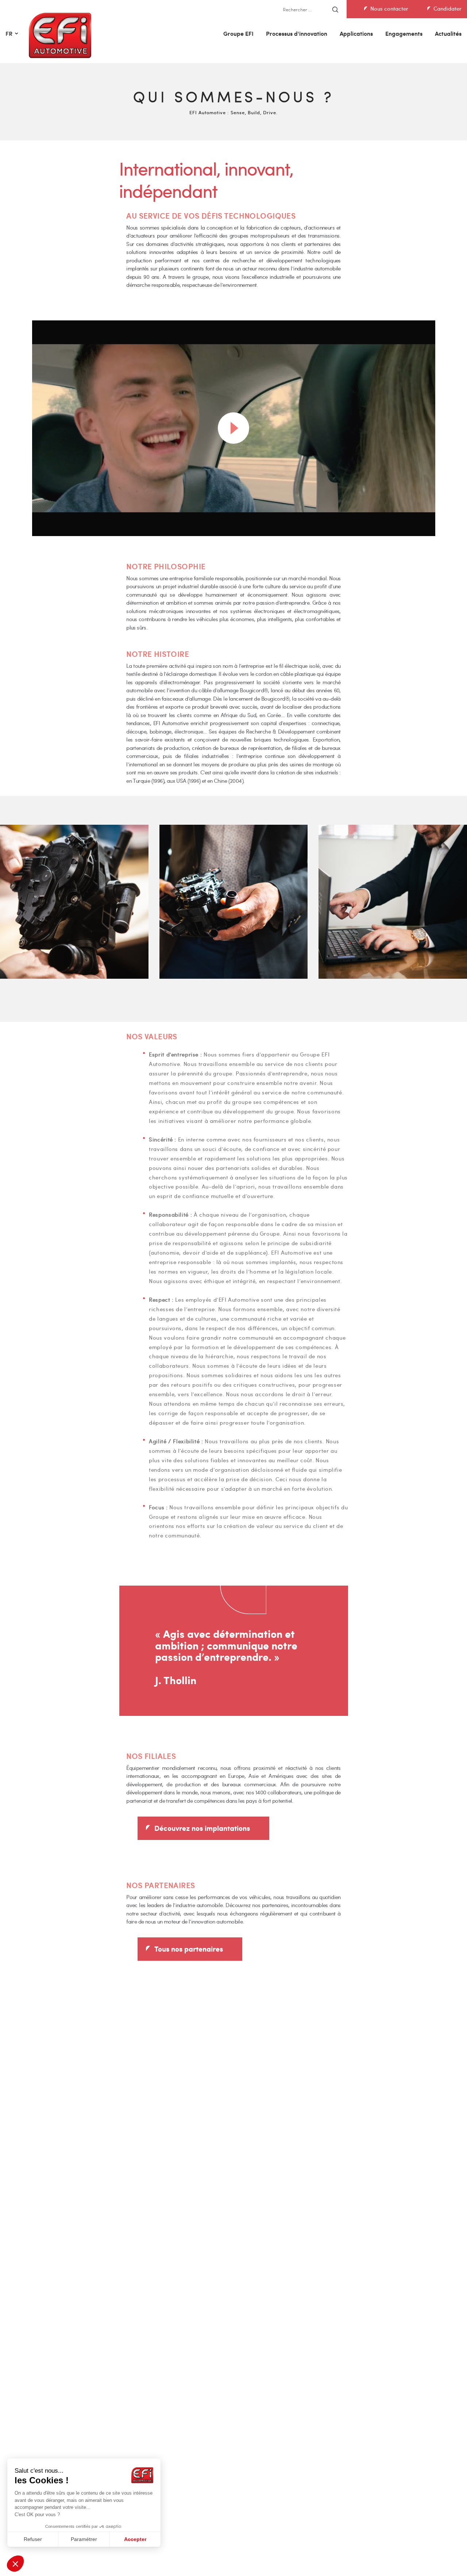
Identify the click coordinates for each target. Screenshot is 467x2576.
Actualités (448, 33)
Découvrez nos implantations (202, 1828)
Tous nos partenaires (189, 1948)
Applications (356, 33)
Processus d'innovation (297, 33)
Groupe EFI (238, 33)
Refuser (33, 2539)
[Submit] (335, 10)
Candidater (447, 8)
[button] (15, 2564)
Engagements (404, 33)
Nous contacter (389, 8)
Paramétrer (84, 2539)
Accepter (135, 2539)
